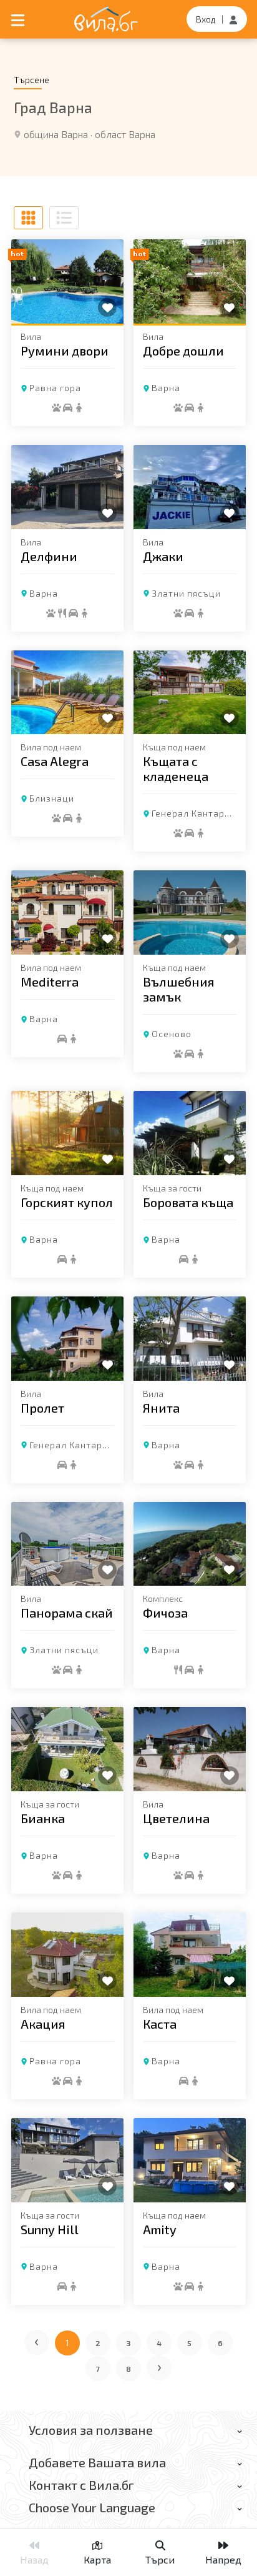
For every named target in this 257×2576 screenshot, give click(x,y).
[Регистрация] (233, 19)
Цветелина (176, 1818)
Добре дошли (183, 351)
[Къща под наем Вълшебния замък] (190, 913)
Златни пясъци (186, 593)
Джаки (163, 556)
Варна (166, 388)
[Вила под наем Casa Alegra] (67, 693)
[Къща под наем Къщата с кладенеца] (190, 693)
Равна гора (55, 388)
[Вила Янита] (190, 1339)
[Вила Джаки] (190, 487)
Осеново (172, 1034)
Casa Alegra (55, 761)
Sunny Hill (50, 2229)
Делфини (49, 556)
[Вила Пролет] (67, 1339)
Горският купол (67, 1202)
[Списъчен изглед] (64, 218)
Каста (160, 2024)
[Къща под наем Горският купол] (67, 1133)
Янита (161, 1408)
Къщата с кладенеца (176, 768)
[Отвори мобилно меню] (18, 19)
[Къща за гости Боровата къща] (190, 1133)
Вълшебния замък (179, 989)
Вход (206, 19)
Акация (43, 2024)
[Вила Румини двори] (67, 281)
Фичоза (165, 1613)
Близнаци (52, 798)
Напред (223, 2559)
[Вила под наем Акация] (67, 1955)
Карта (97, 2559)
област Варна (125, 134)
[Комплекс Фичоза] (190, 1544)
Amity (160, 2229)
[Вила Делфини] (67, 487)
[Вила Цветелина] (190, 1749)
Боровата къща (188, 1202)
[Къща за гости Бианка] (67, 1749)
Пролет (42, 1408)
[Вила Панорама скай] (67, 1544)
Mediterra (50, 982)
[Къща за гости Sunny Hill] (67, 2160)
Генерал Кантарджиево (84, 1445)
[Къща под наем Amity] (190, 2160)
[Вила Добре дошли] (190, 281)
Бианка (43, 1818)
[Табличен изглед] (28, 218)
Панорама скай (67, 1613)
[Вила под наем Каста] (190, 1955)
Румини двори (65, 351)
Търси (160, 2559)
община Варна (56, 134)
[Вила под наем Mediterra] (67, 913)
